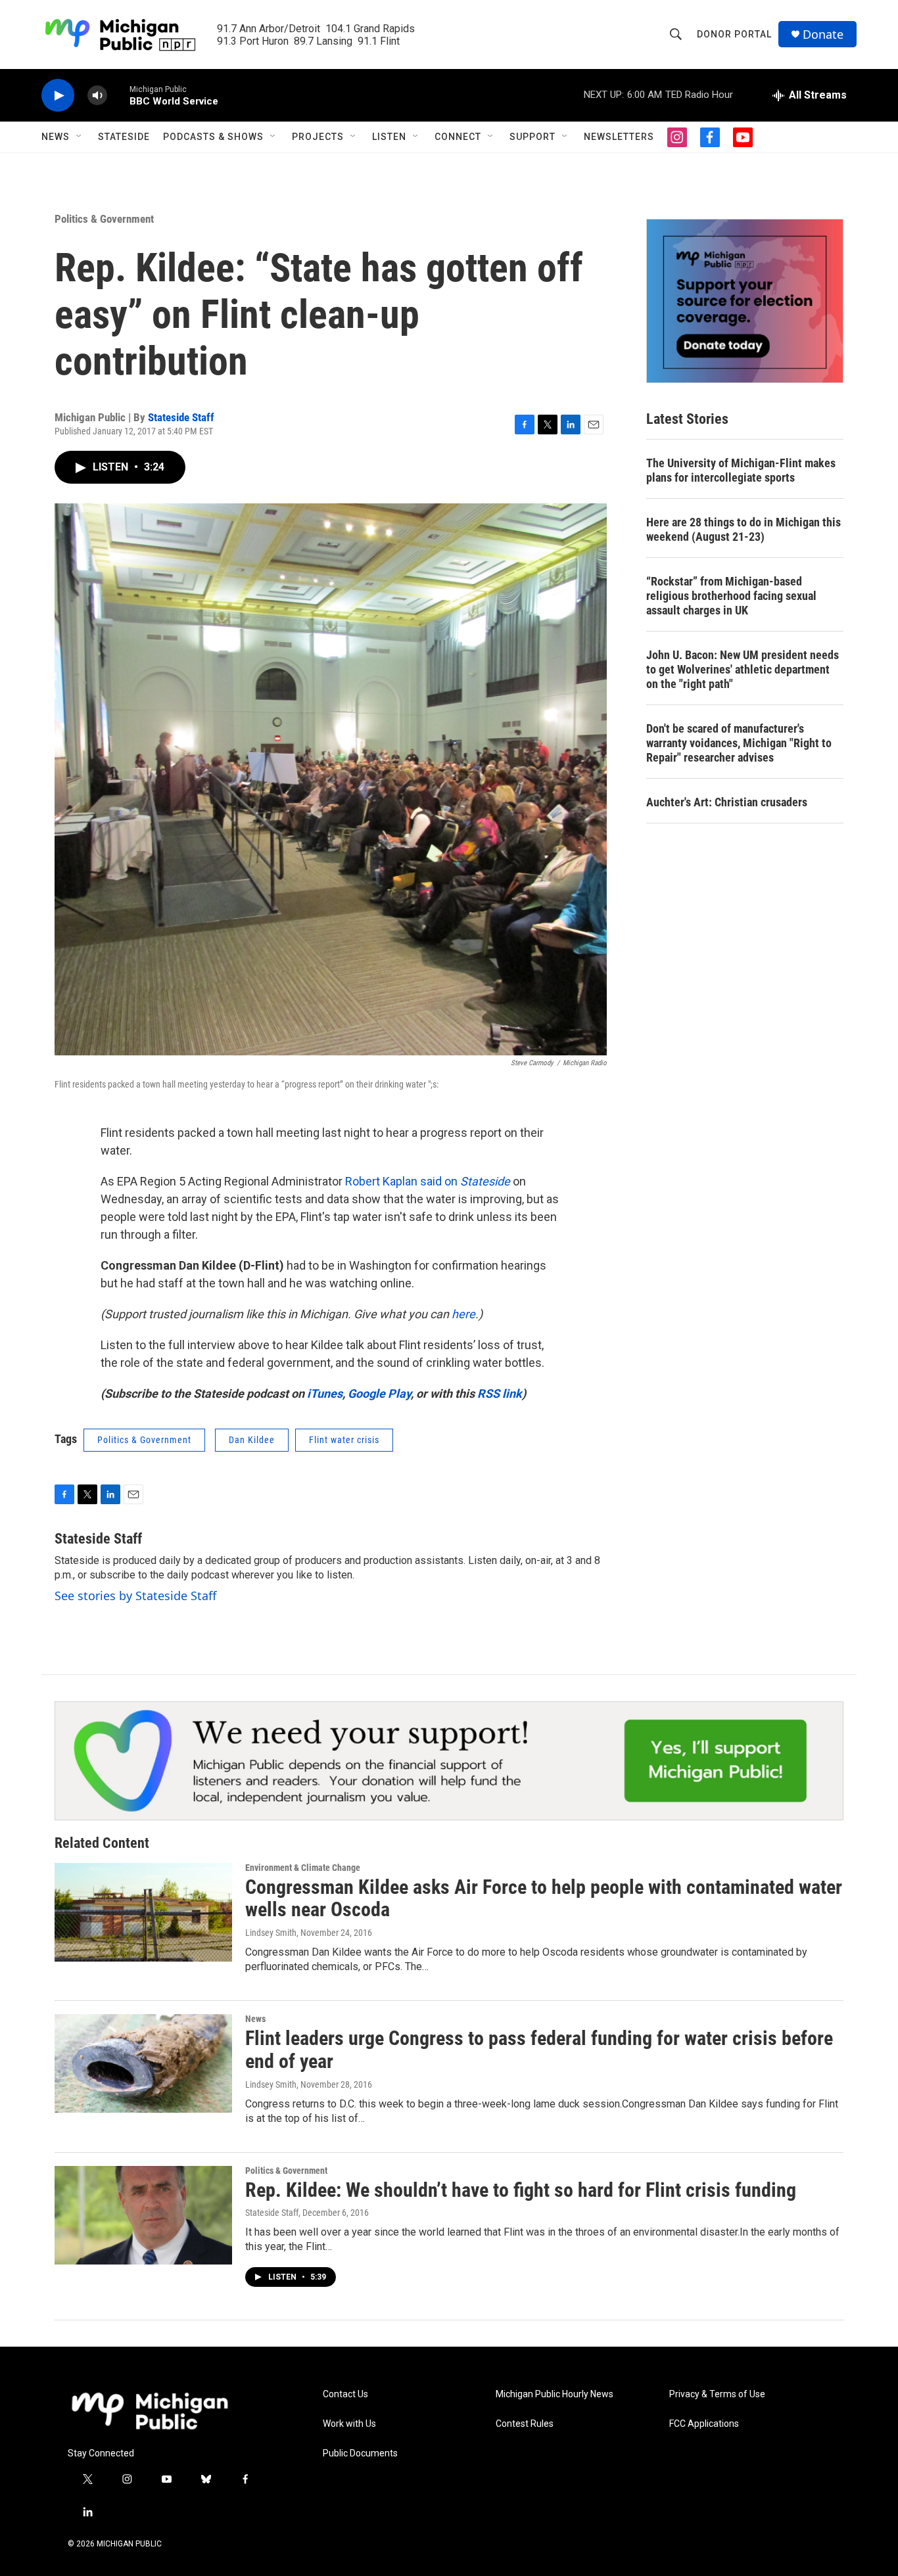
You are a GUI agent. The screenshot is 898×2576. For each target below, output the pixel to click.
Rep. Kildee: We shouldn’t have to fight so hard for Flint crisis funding (521, 2190)
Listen (389, 137)
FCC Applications (704, 2424)
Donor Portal (734, 34)
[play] (58, 96)
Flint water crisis (344, 1440)
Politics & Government (104, 219)
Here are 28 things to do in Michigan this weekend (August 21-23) (744, 529)
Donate (823, 34)
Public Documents (360, 2453)
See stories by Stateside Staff (135, 1596)
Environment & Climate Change (303, 1868)
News (56, 137)
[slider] (118, 95)
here (463, 1314)
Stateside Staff (181, 417)
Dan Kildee (252, 1440)
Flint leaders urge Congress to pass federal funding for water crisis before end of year (539, 2050)
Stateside (124, 137)
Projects (318, 137)
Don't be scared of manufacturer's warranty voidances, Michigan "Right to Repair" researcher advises (739, 743)
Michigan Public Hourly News (555, 2394)
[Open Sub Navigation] (80, 137)
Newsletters (619, 137)
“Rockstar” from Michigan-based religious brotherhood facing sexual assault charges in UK (731, 596)
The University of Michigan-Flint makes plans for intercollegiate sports (741, 470)
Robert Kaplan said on (428, 1181)
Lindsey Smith (271, 1933)
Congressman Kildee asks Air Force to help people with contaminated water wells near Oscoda (544, 1898)
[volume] (97, 96)
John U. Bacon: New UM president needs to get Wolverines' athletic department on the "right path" (743, 669)
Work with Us (349, 2424)
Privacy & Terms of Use (717, 2394)
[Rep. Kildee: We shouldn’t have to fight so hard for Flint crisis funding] (143, 2215)
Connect (458, 137)
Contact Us (345, 2394)
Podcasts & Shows (213, 137)
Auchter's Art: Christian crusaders (727, 802)
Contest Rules (525, 2424)
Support (532, 137)
